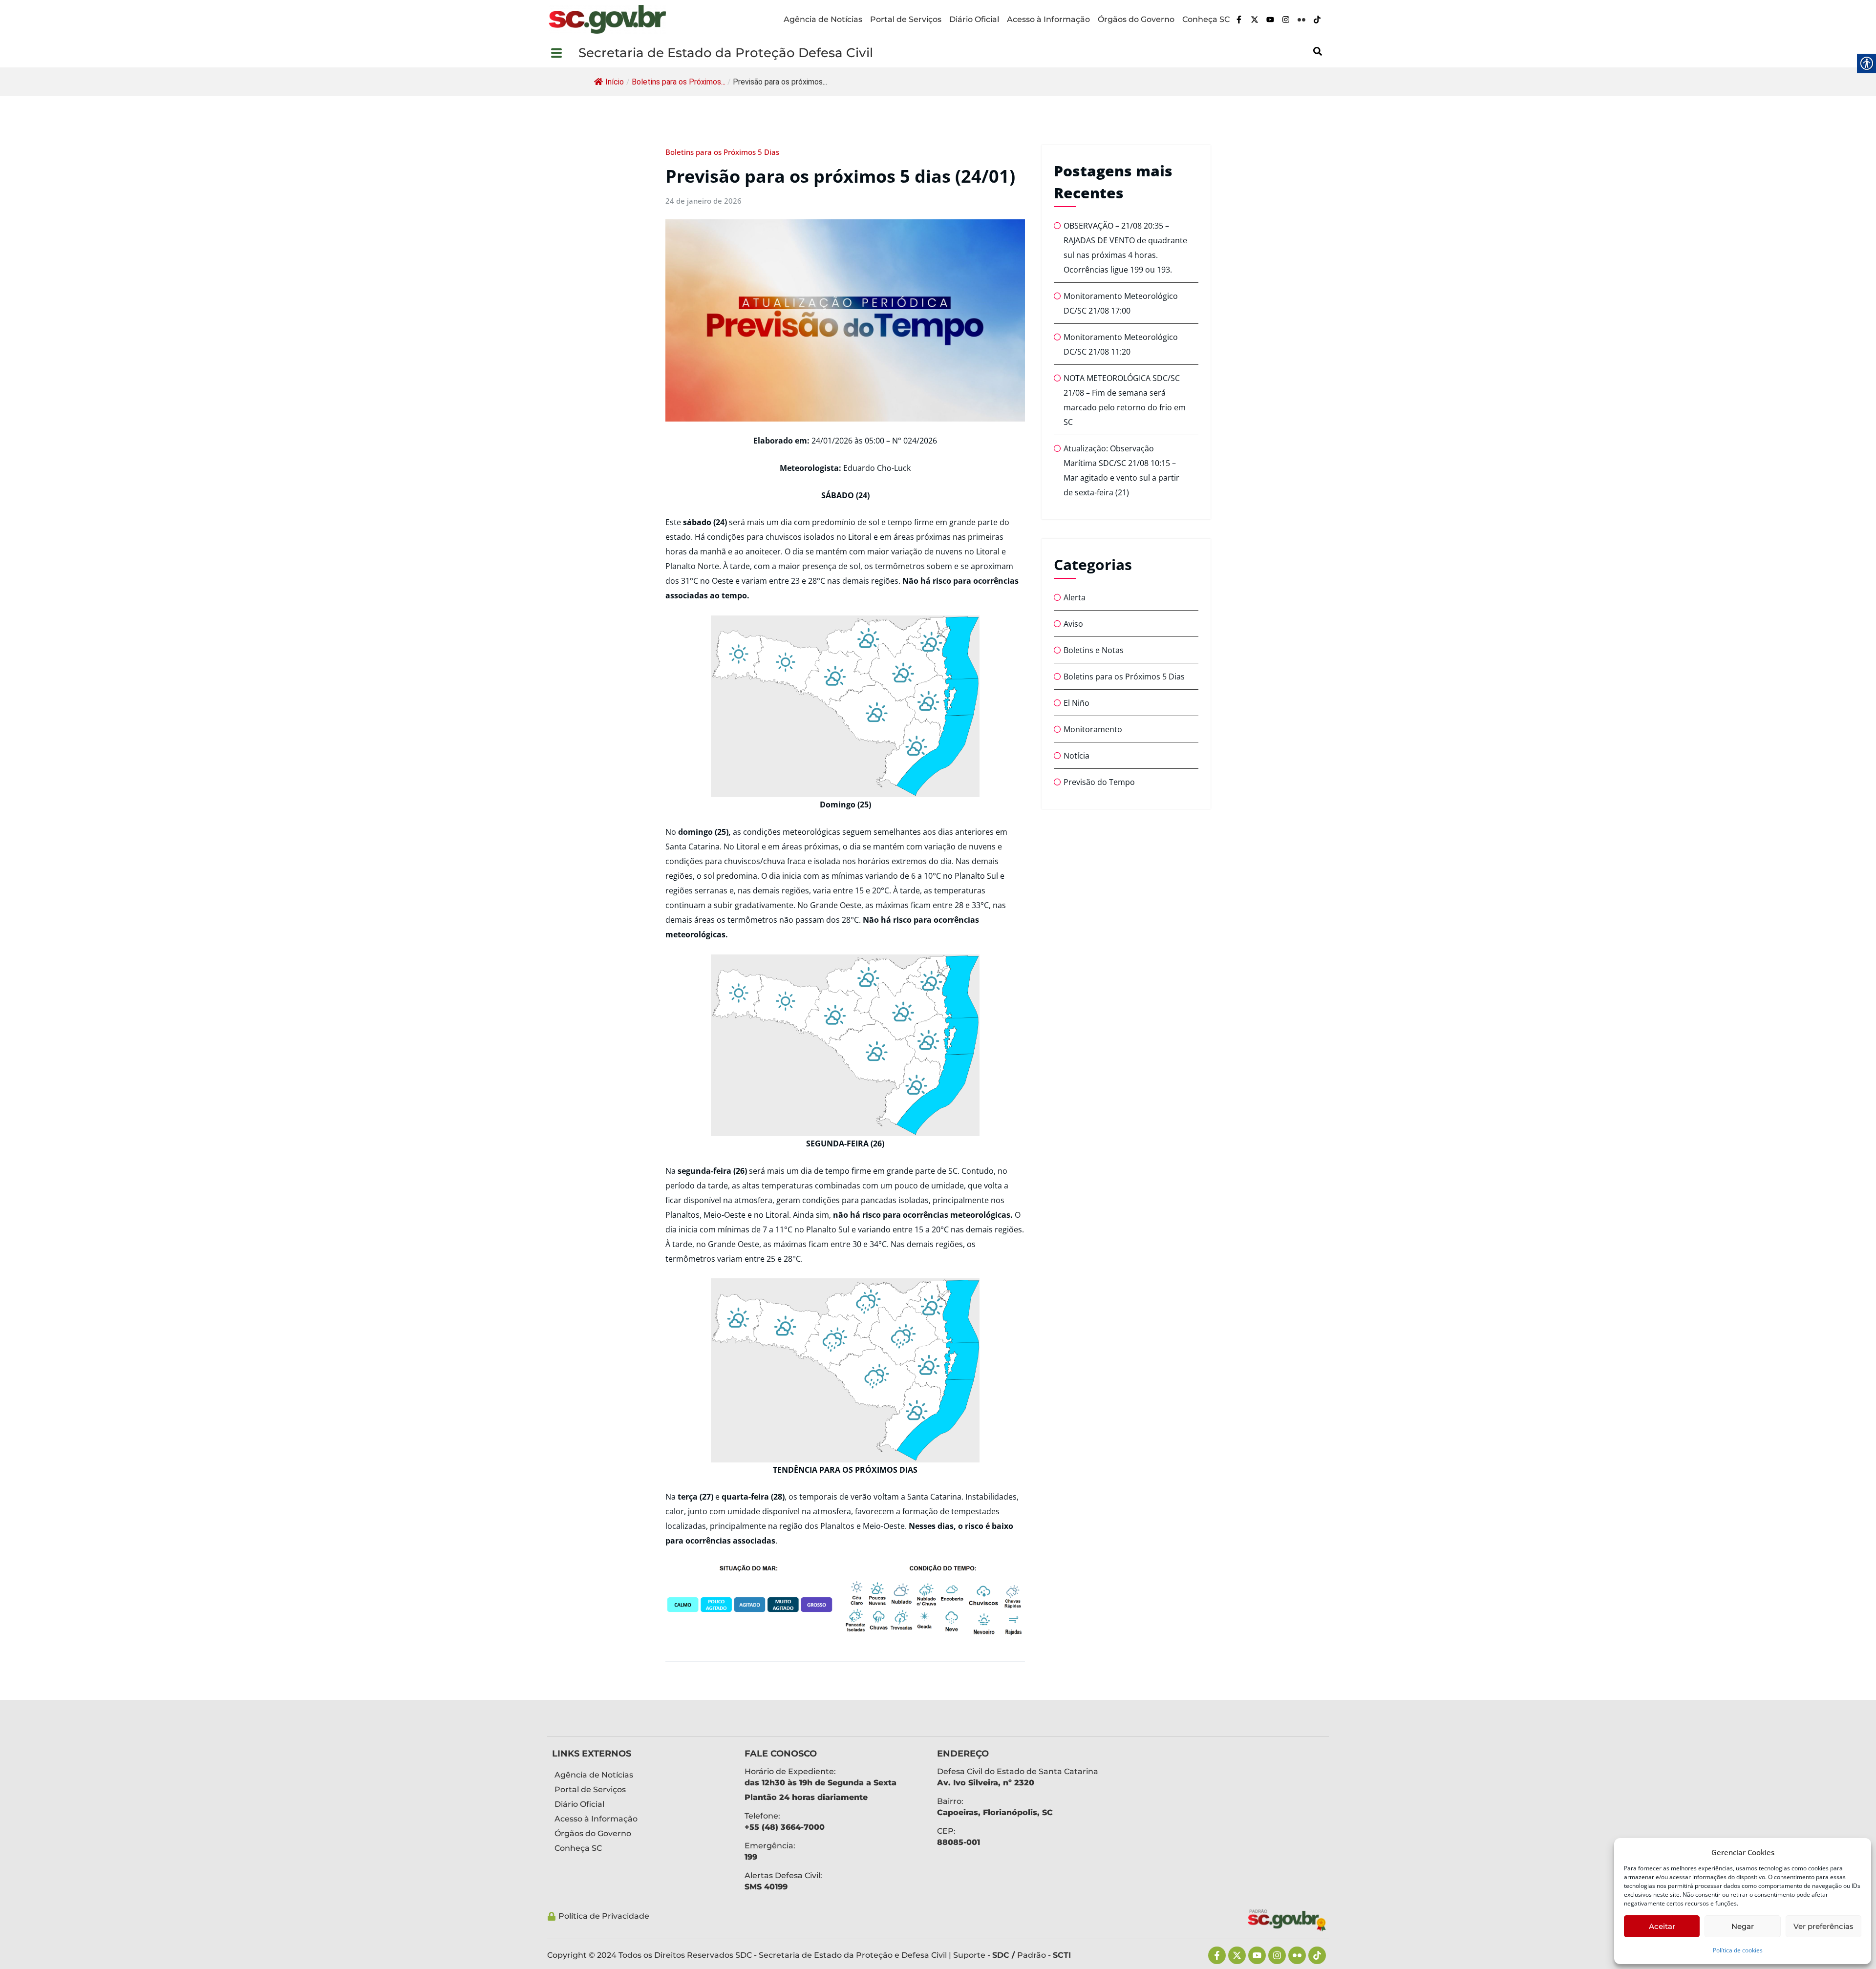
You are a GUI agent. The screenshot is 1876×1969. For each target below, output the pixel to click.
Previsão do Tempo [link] (1099, 782)
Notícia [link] (1077, 756)
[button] (563, 53)
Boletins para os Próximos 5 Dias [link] (722, 152)
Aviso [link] (1073, 624)
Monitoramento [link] (1093, 729)
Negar (1743, 1926)
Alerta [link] (1075, 597)
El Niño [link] (1077, 703)
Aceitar (1662, 1926)
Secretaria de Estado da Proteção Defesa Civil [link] (726, 53)
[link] (607, 19)
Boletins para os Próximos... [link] (679, 82)
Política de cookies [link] (1738, 1950)
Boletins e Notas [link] (1094, 650)
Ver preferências (1823, 1926)
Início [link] (615, 82)
